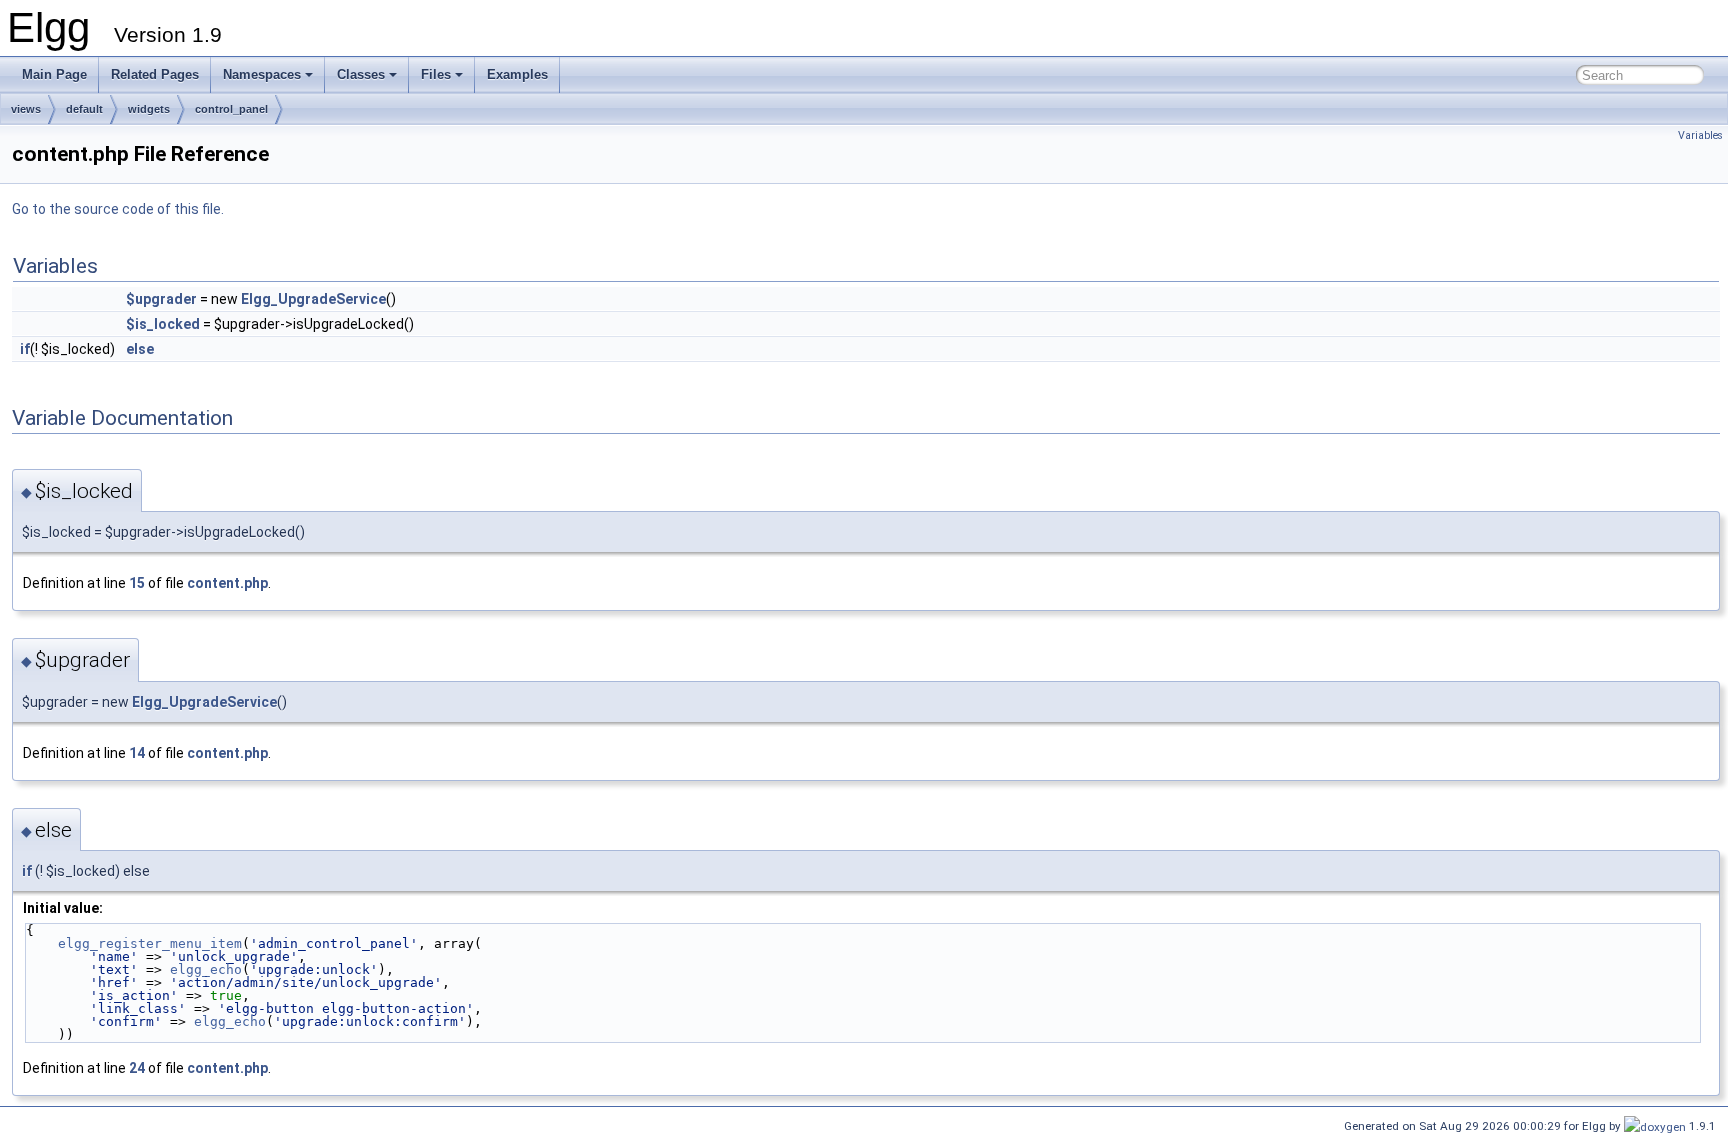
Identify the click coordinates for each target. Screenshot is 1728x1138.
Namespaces (262, 74)
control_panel (231, 109)
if (25, 349)
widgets (149, 109)
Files (436, 74)
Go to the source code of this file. (118, 209)
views (26, 109)
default (84, 109)
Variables (1700, 135)
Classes (361, 74)
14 (137, 753)
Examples (517, 74)
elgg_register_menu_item (150, 943)
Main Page (54, 74)
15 (137, 583)
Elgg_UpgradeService (313, 299)
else (140, 349)
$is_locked (163, 324)
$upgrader (161, 299)
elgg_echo (206, 969)
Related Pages (155, 74)
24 (137, 1068)
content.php (227, 583)
